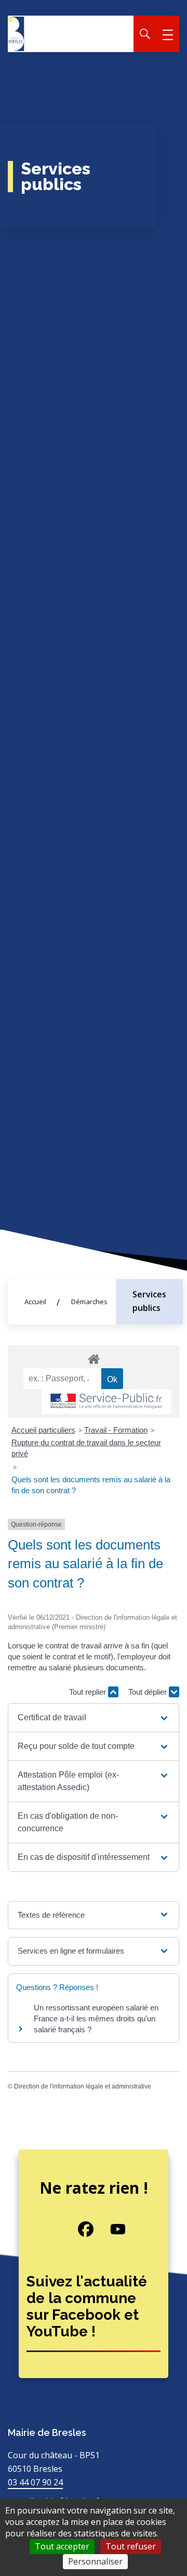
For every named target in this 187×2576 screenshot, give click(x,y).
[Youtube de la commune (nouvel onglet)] (110, 2229)
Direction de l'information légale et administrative (83, 2086)
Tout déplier (149, 1692)
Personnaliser (95, 2561)
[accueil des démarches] (94, 1357)
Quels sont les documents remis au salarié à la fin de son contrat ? (91, 1485)
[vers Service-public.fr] (106, 1402)
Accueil (35, 1302)
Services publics (149, 1301)
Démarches (89, 1302)
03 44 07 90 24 (35, 2482)
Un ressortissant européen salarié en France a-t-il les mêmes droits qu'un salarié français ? (96, 2018)
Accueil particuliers (43, 1430)
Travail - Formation (116, 1430)
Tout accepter (62, 2546)
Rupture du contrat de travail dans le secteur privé (86, 1448)
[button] (93, 1718)
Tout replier (89, 1692)
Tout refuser (131, 2546)
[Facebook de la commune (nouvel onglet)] (78, 2229)
